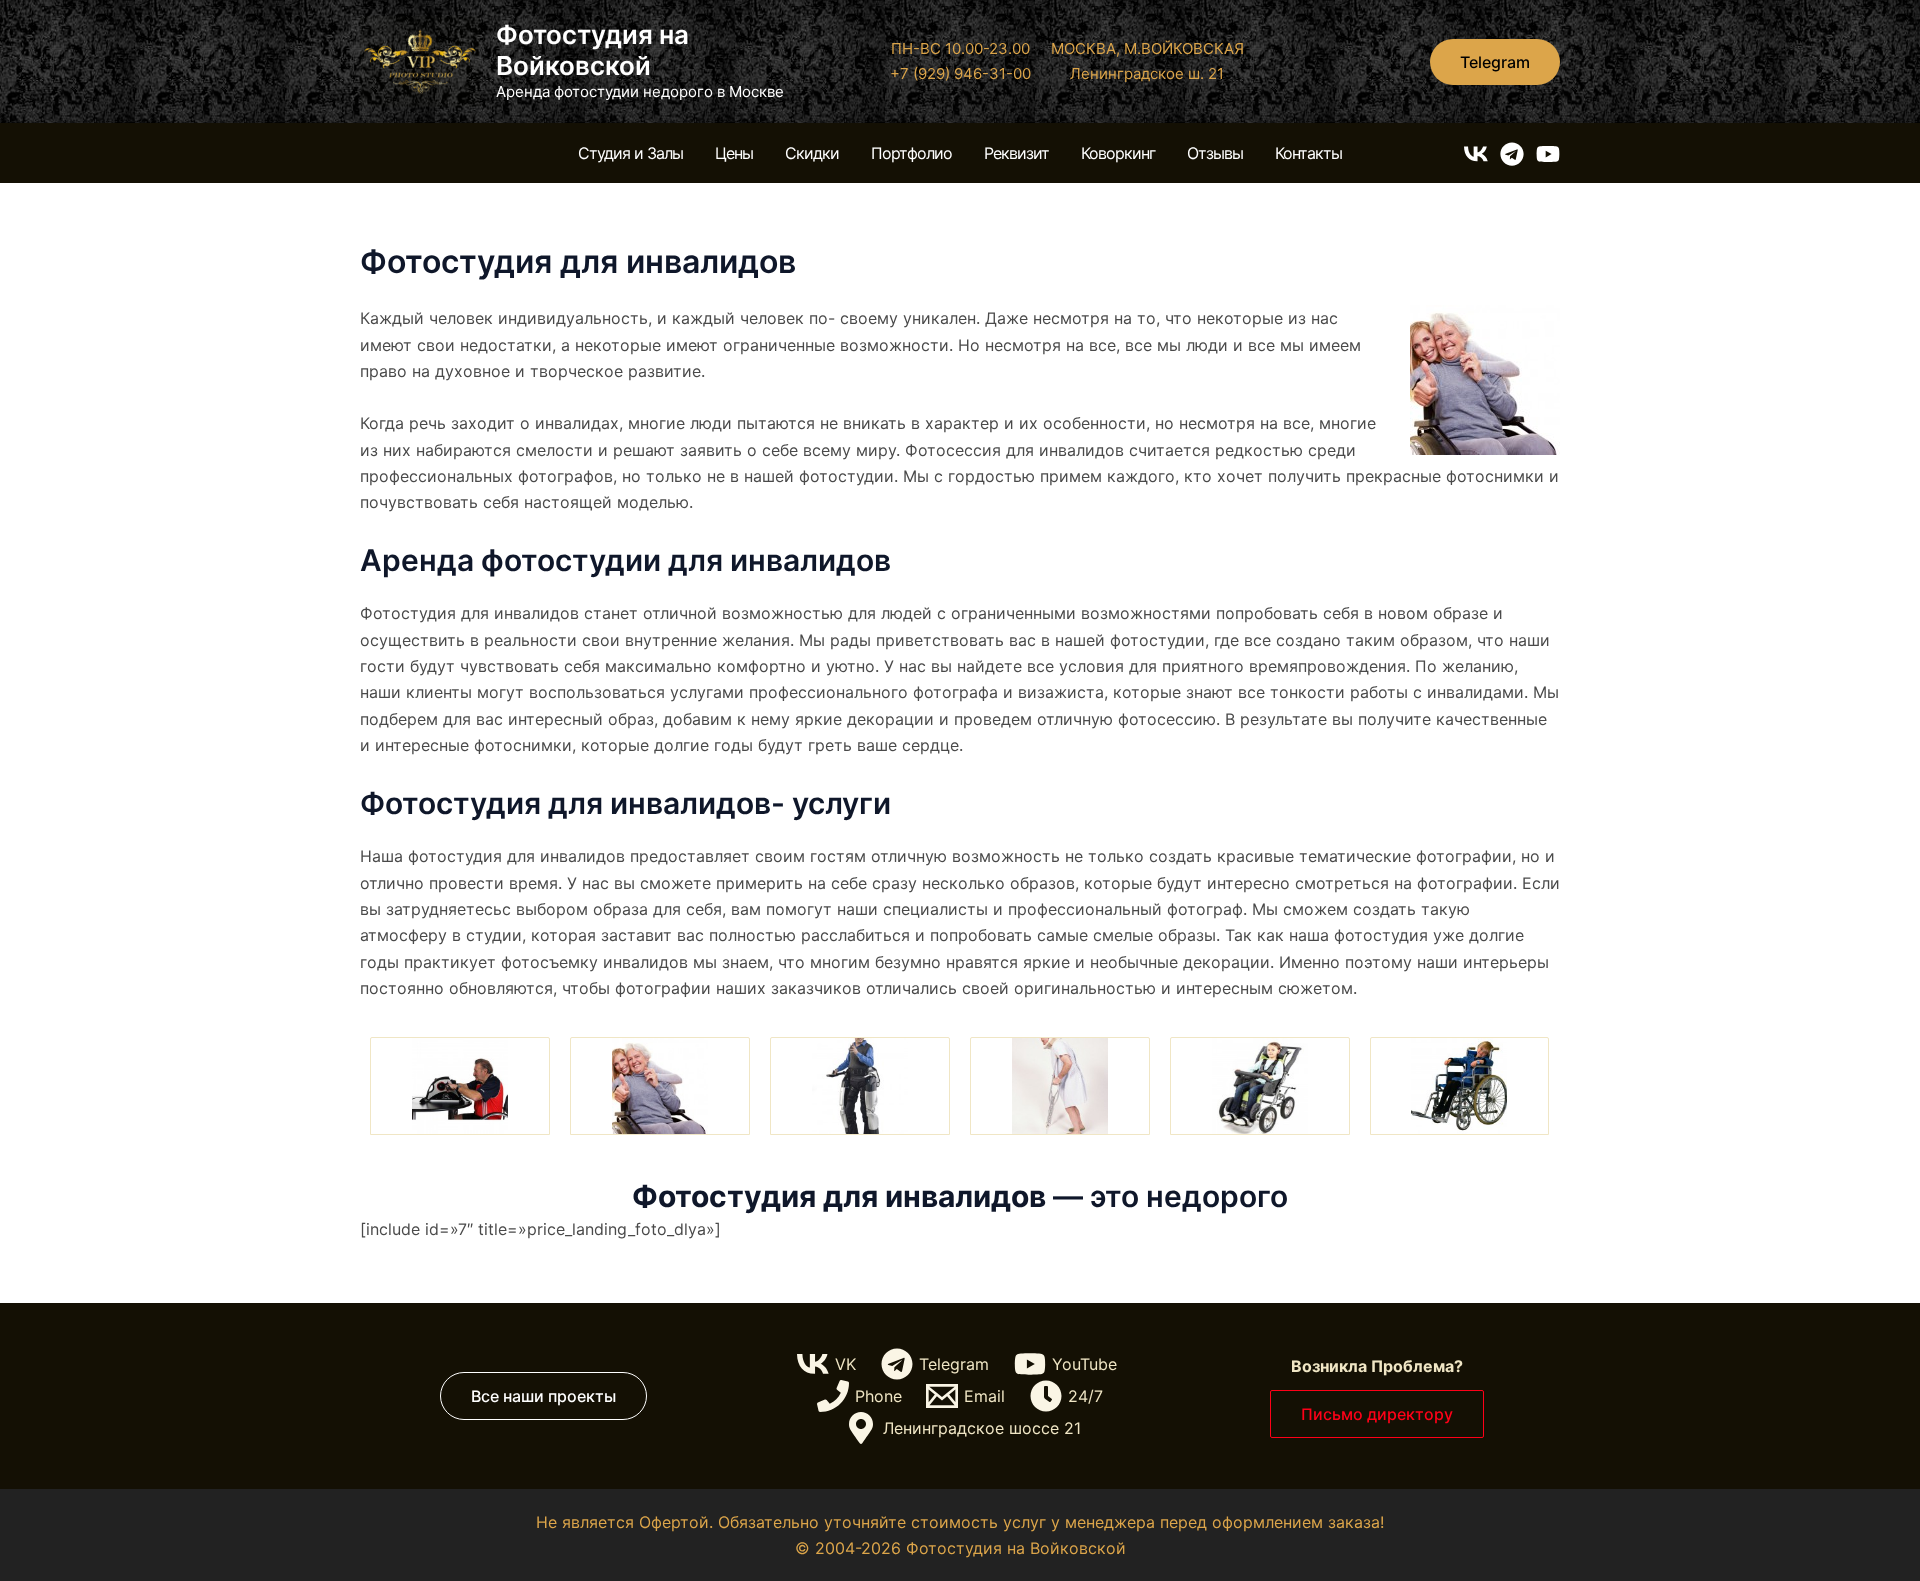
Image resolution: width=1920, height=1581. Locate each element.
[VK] (1476, 154)
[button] (1495, 62)
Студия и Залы (630, 153)
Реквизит (1016, 153)
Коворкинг (1118, 153)
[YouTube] (1548, 154)
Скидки (812, 153)
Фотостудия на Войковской (592, 50)
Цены (734, 153)
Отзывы (1215, 153)
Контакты (1308, 153)
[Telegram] (1512, 154)
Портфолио (911, 153)
